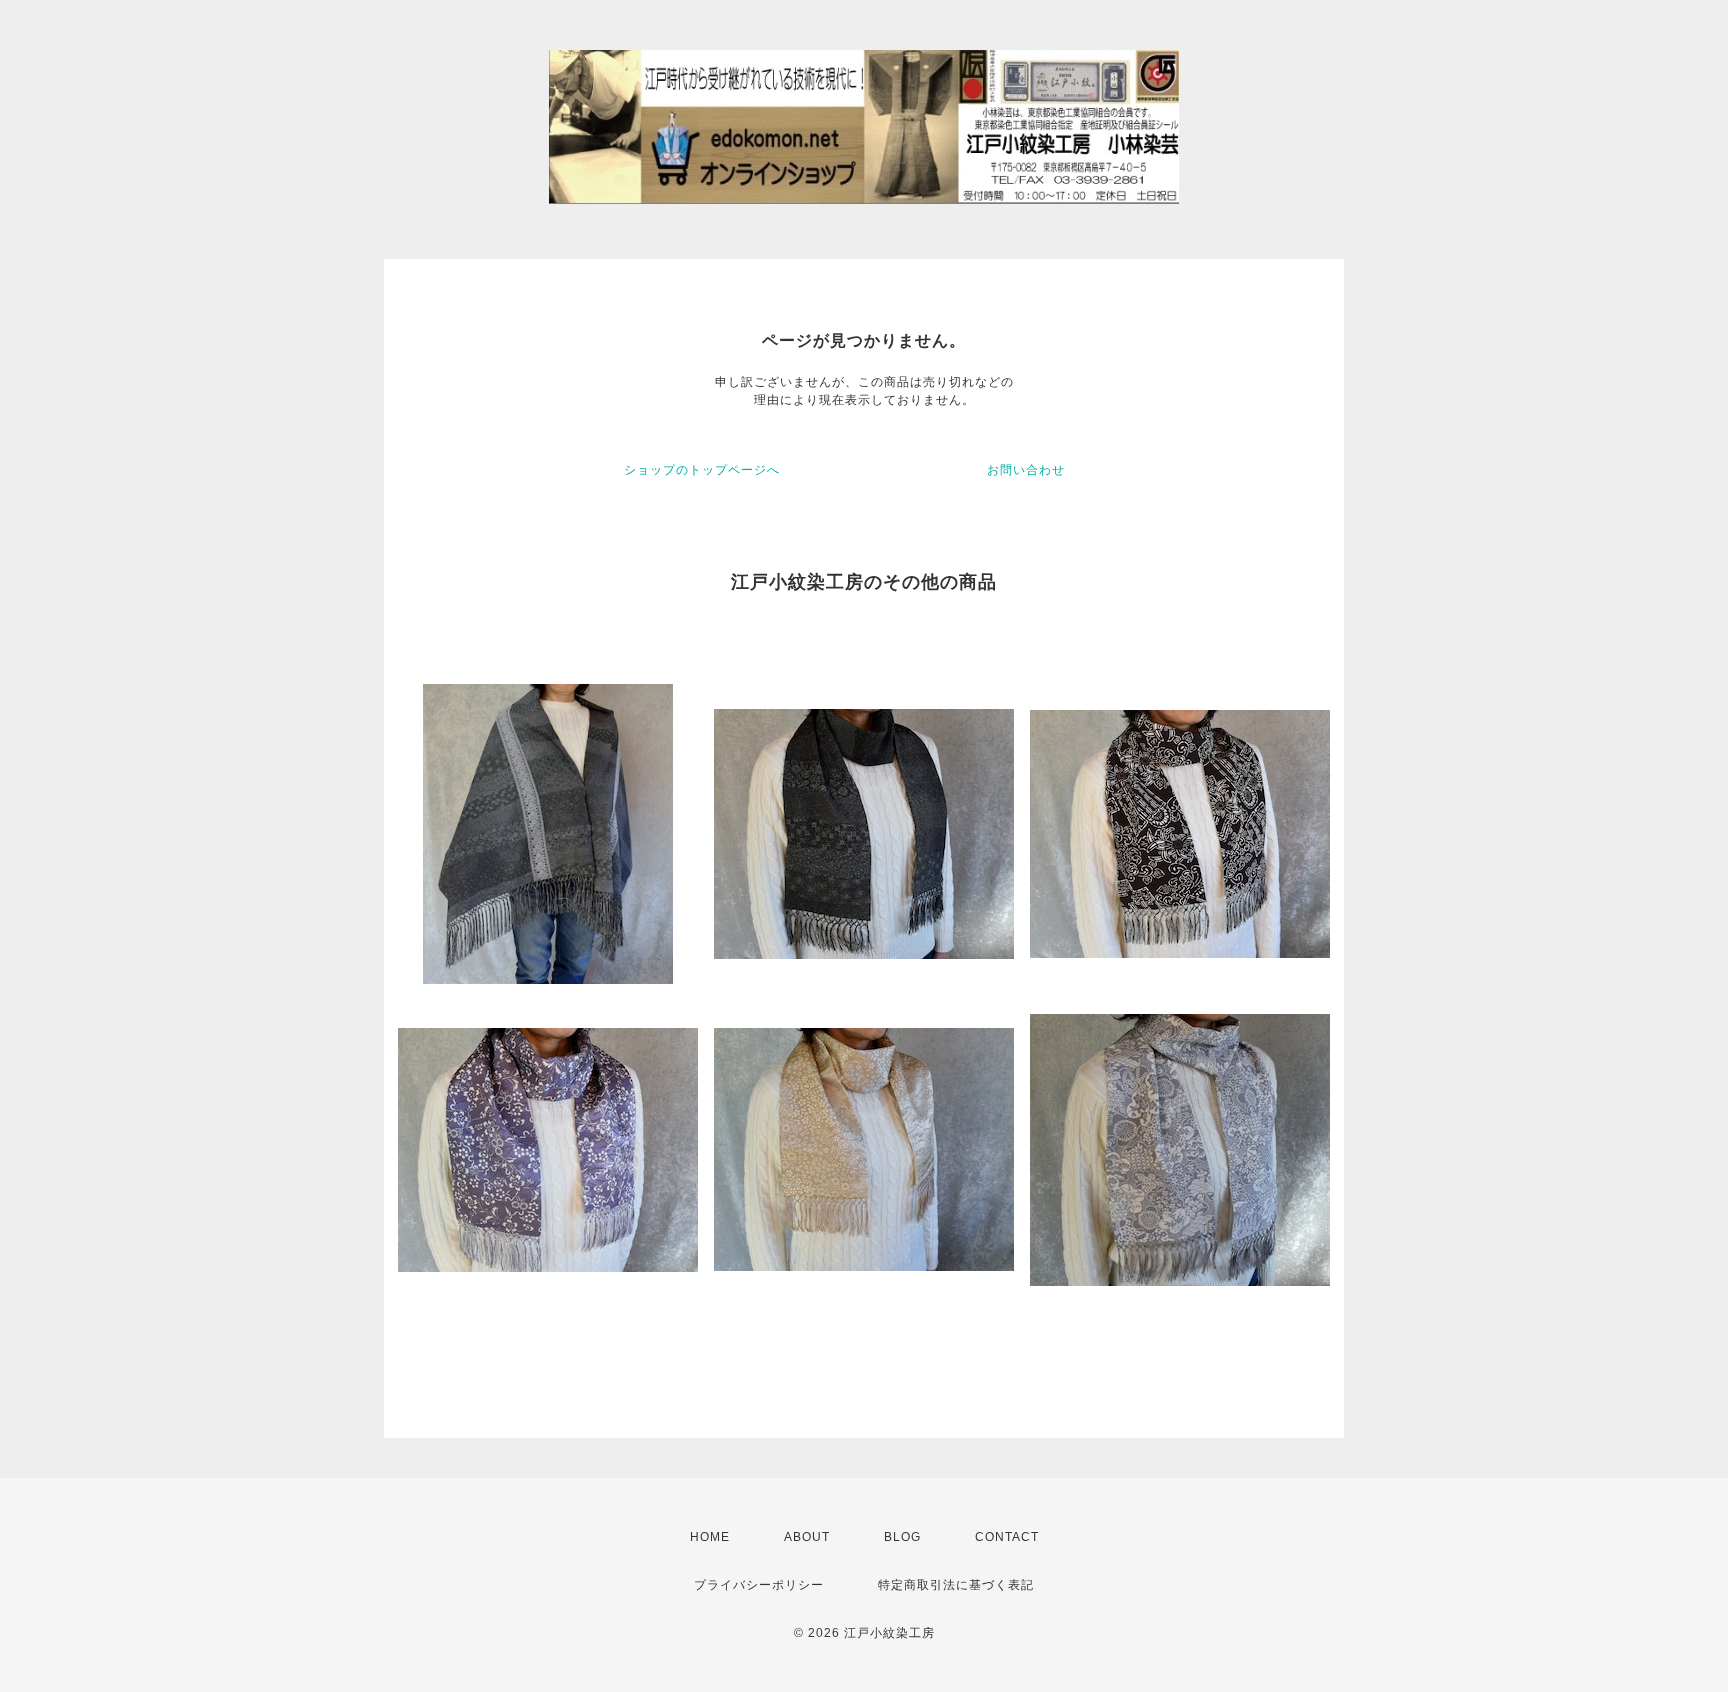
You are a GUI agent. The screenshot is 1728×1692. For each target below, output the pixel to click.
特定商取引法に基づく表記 (956, 1585)
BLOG (902, 1537)
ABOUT (807, 1537)
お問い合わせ (1026, 470)
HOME (710, 1537)
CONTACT (1007, 1537)
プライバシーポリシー (759, 1585)
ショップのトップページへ (702, 470)
